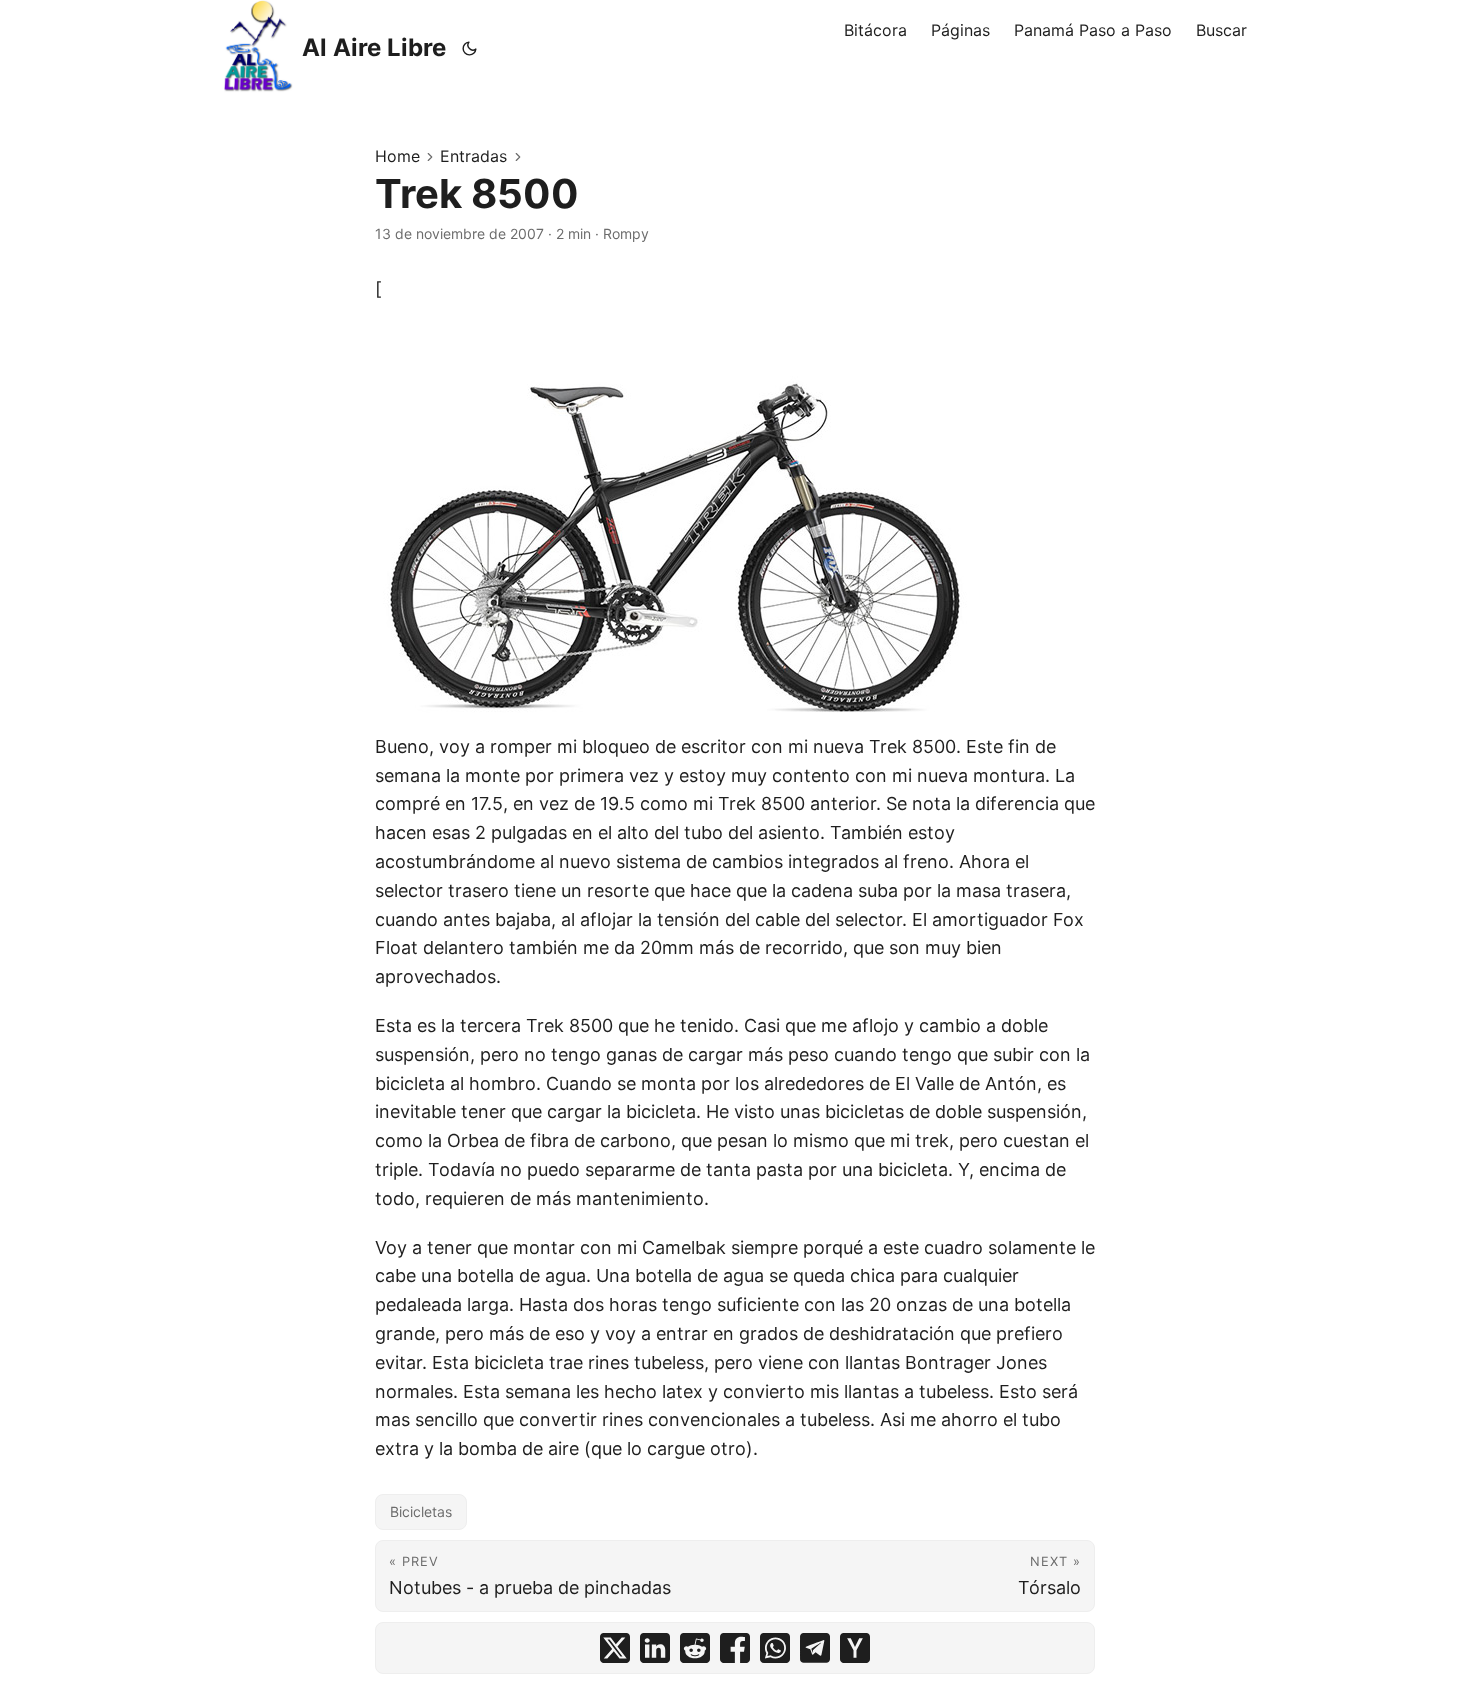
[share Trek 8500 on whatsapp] (775, 1648)
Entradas (473, 156)
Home (397, 156)
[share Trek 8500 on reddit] (695, 1648)
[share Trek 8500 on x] (615, 1648)
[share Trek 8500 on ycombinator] (855, 1648)
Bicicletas (421, 1511)
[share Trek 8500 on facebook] (735, 1648)
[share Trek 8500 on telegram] (815, 1648)
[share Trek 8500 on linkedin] (655, 1648)
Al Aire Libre (374, 47)
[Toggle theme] (470, 48)
